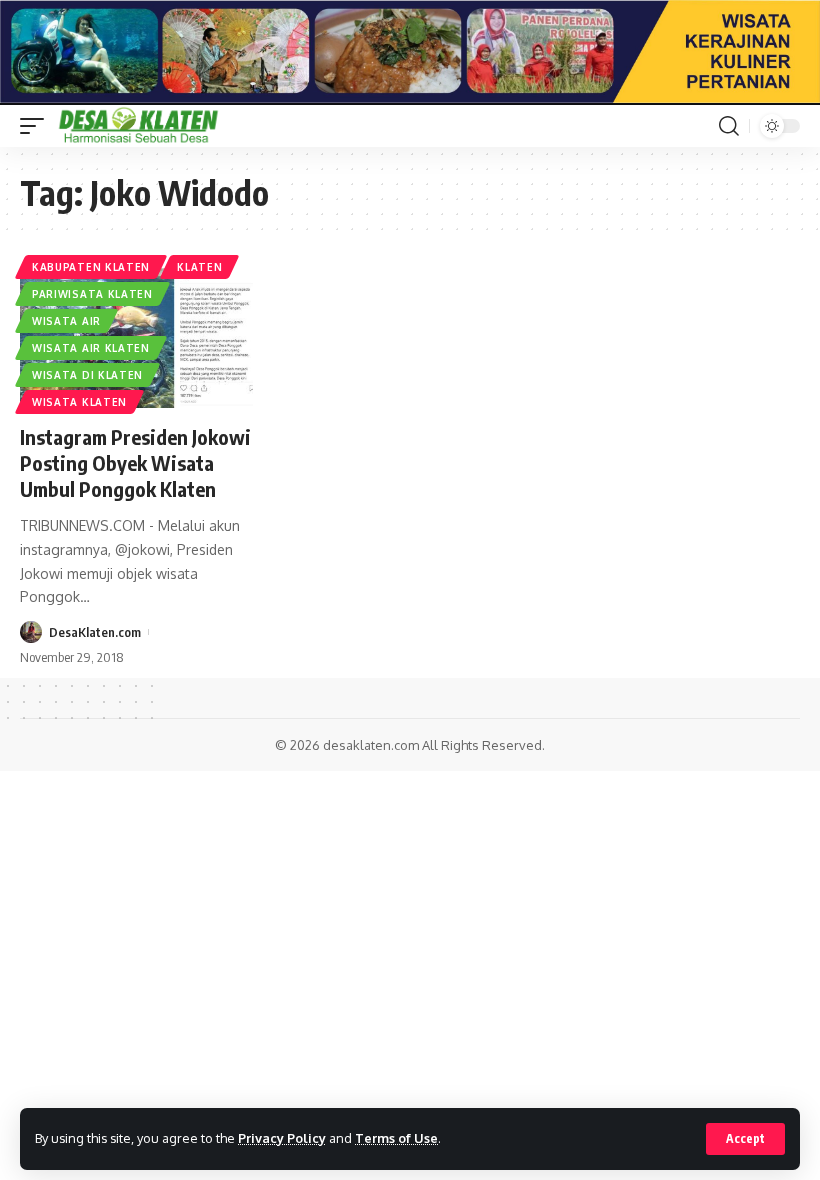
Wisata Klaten (79, 402)
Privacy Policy (282, 1138)
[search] (729, 126)
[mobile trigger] (37, 126)
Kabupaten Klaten (91, 267)
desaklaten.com (371, 745)
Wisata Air (66, 321)
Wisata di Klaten (87, 375)
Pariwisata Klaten (92, 294)
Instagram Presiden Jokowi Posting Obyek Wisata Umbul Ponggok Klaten (135, 462)
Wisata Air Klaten (91, 348)
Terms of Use (396, 1138)
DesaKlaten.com (95, 632)
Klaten (199, 267)
